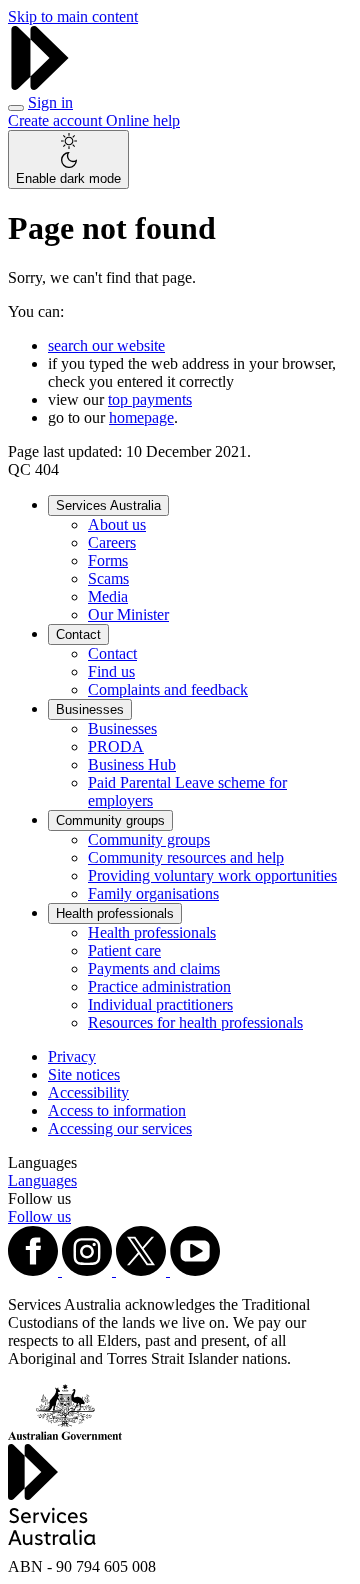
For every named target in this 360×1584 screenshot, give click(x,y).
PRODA (116, 746)
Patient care (124, 950)
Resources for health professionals (195, 1022)
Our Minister (128, 614)
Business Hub (132, 764)
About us (117, 524)
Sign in (50, 102)
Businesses (90, 709)
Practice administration (159, 986)
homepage (141, 417)
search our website (106, 345)
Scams (108, 578)
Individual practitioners (160, 1004)
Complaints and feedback (168, 689)
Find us (111, 671)
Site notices (84, 1074)
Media (108, 596)
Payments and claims (154, 968)
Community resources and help (186, 857)
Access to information (117, 1110)
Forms (108, 560)
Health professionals (115, 913)
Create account (57, 120)
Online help (143, 120)
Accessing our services (120, 1128)
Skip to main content (73, 16)
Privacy (72, 1056)
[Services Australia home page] (40, 84)
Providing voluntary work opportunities (212, 875)
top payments (150, 399)
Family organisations (153, 893)
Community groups (110, 820)
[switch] (68, 159)
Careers (112, 542)
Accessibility (88, 1092)
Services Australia (108, 505)
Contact (78, 634)
